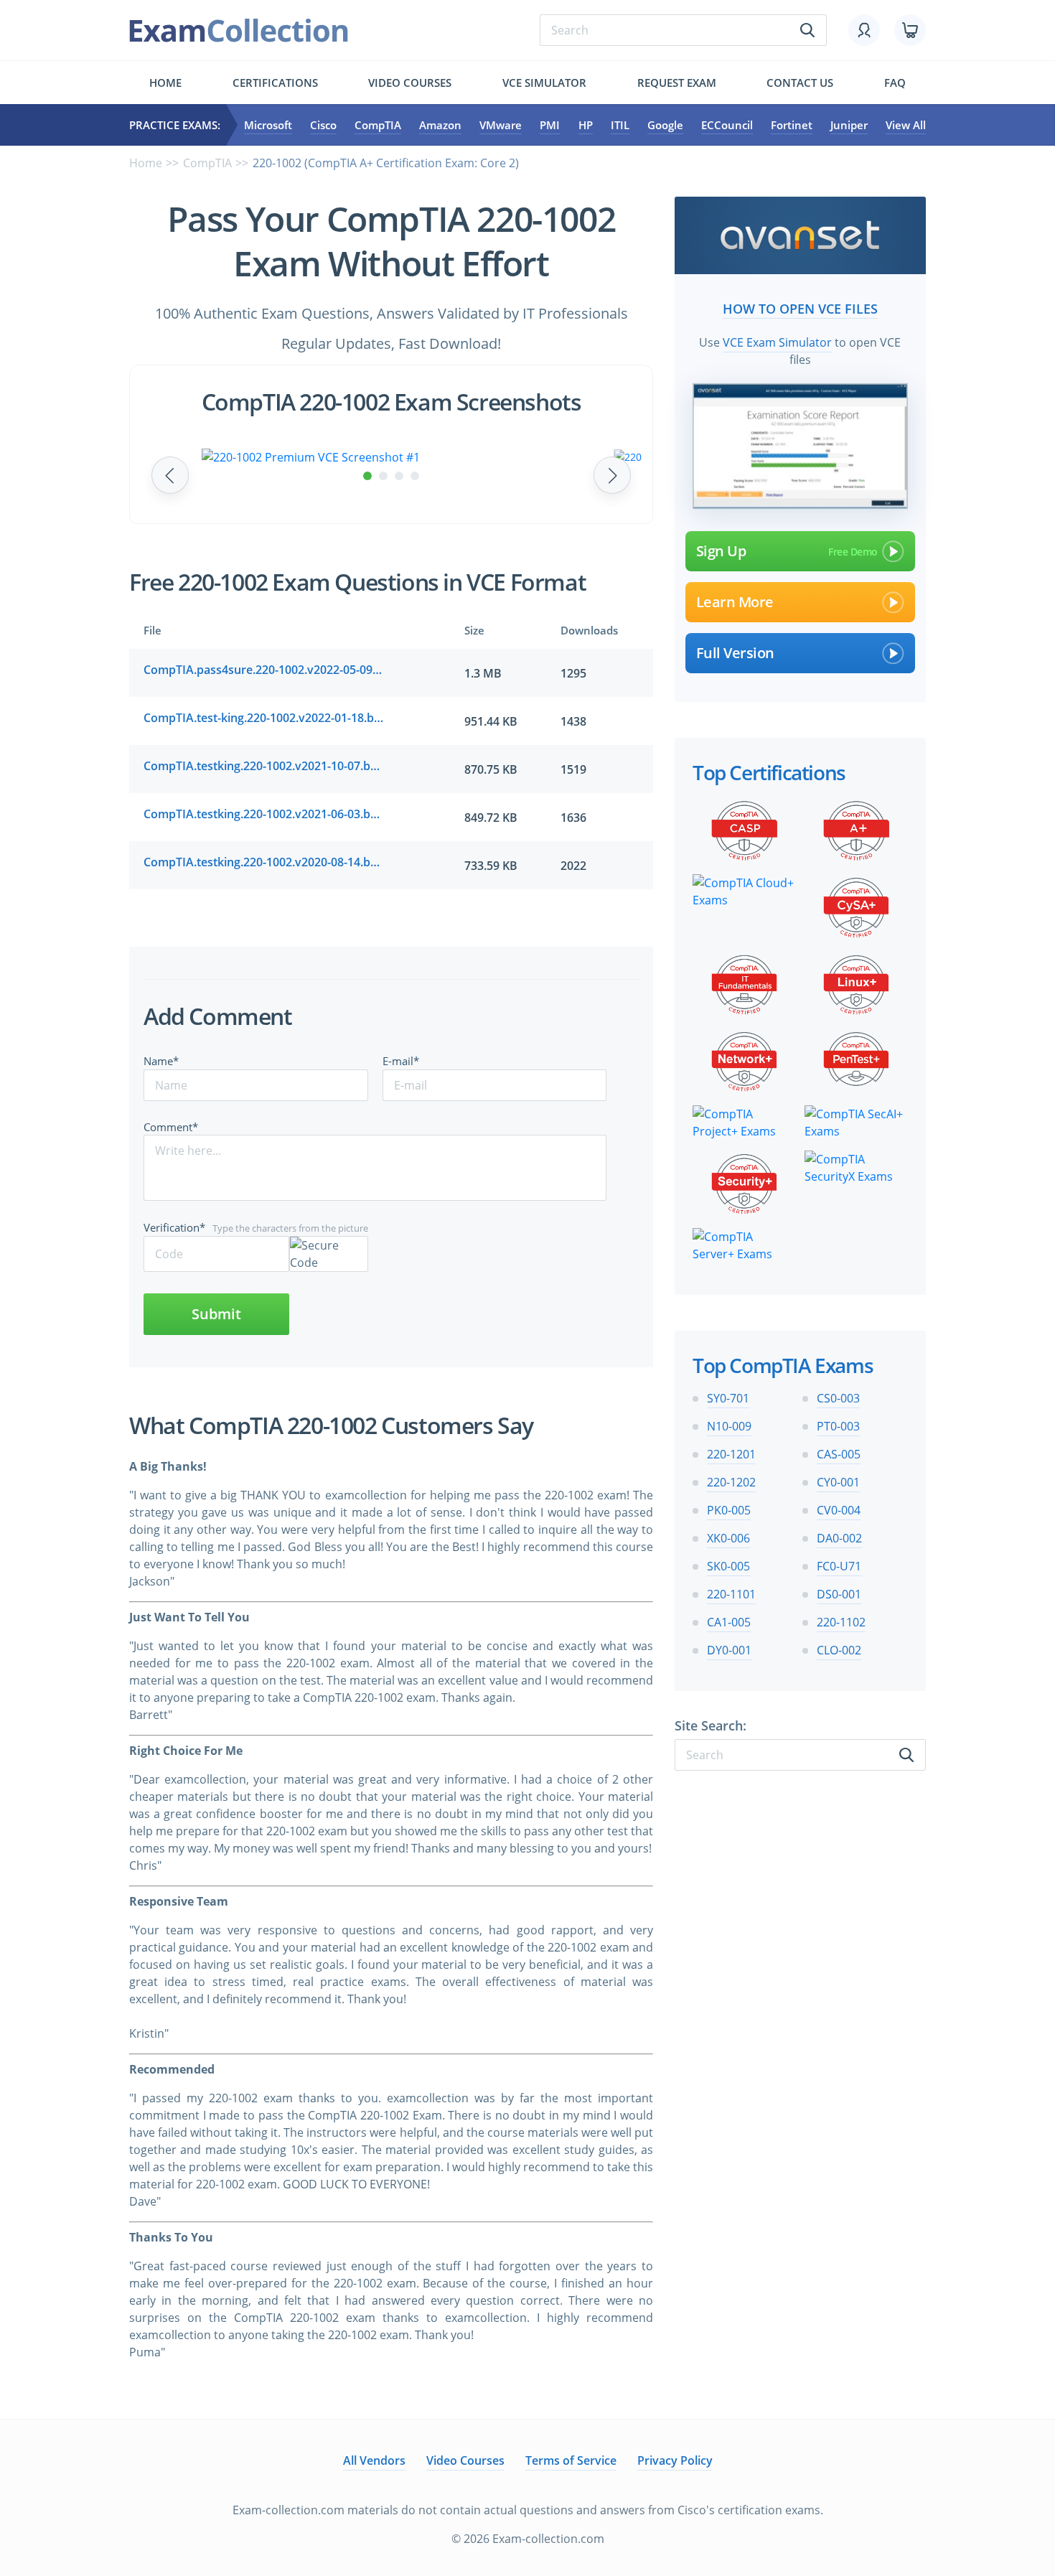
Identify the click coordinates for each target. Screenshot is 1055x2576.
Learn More (735, 602)
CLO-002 (839, 1650)
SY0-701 (728, 1398)
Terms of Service (571, 2460)
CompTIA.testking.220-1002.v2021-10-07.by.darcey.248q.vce (264, 766)
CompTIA (378, 125)
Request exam (677, 83)
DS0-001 (839, 1594)
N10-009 (729, 1426)
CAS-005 (839, 1454)
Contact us (800, 83)
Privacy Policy (675, 2460)
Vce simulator (544, 83)
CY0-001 (838, 1482)
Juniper (849, 125)
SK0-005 (728, 1566)
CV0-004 (839, 1510)
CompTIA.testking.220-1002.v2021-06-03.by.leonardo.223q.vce (264, 814)
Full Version (735, 653)
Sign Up (721, 551)
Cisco (323, 125)
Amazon (440, 125)
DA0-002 (839, 1538)
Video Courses (410, 83)
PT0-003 (838, 1426)
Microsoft (268, 125)
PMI (550, 125)
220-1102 (841, 1622)
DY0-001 (729, 1650)
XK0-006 (728, 1538)
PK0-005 (729, 1510)
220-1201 (731, 1454)
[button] (367, 476)
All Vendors (374, 2460)
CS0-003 (838, 1398)
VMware (501, 125)
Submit (216, 1314)
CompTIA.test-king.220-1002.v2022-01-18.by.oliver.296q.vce (264, 718)
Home (165, 83)
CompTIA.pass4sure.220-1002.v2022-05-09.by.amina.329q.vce (264, 670)
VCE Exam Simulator (777, 342)
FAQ (895, 83)
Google (665, 125)
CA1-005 (729, 1622)
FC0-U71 (839, 1566)
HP (586, 125)
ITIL (620, 125)
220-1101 (731, 1594)
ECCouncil (727, 125)
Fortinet (792, 125)
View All (906, 125)
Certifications (275, 83)
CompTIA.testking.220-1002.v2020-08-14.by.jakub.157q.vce (264, 862)
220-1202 (731, 1482)
